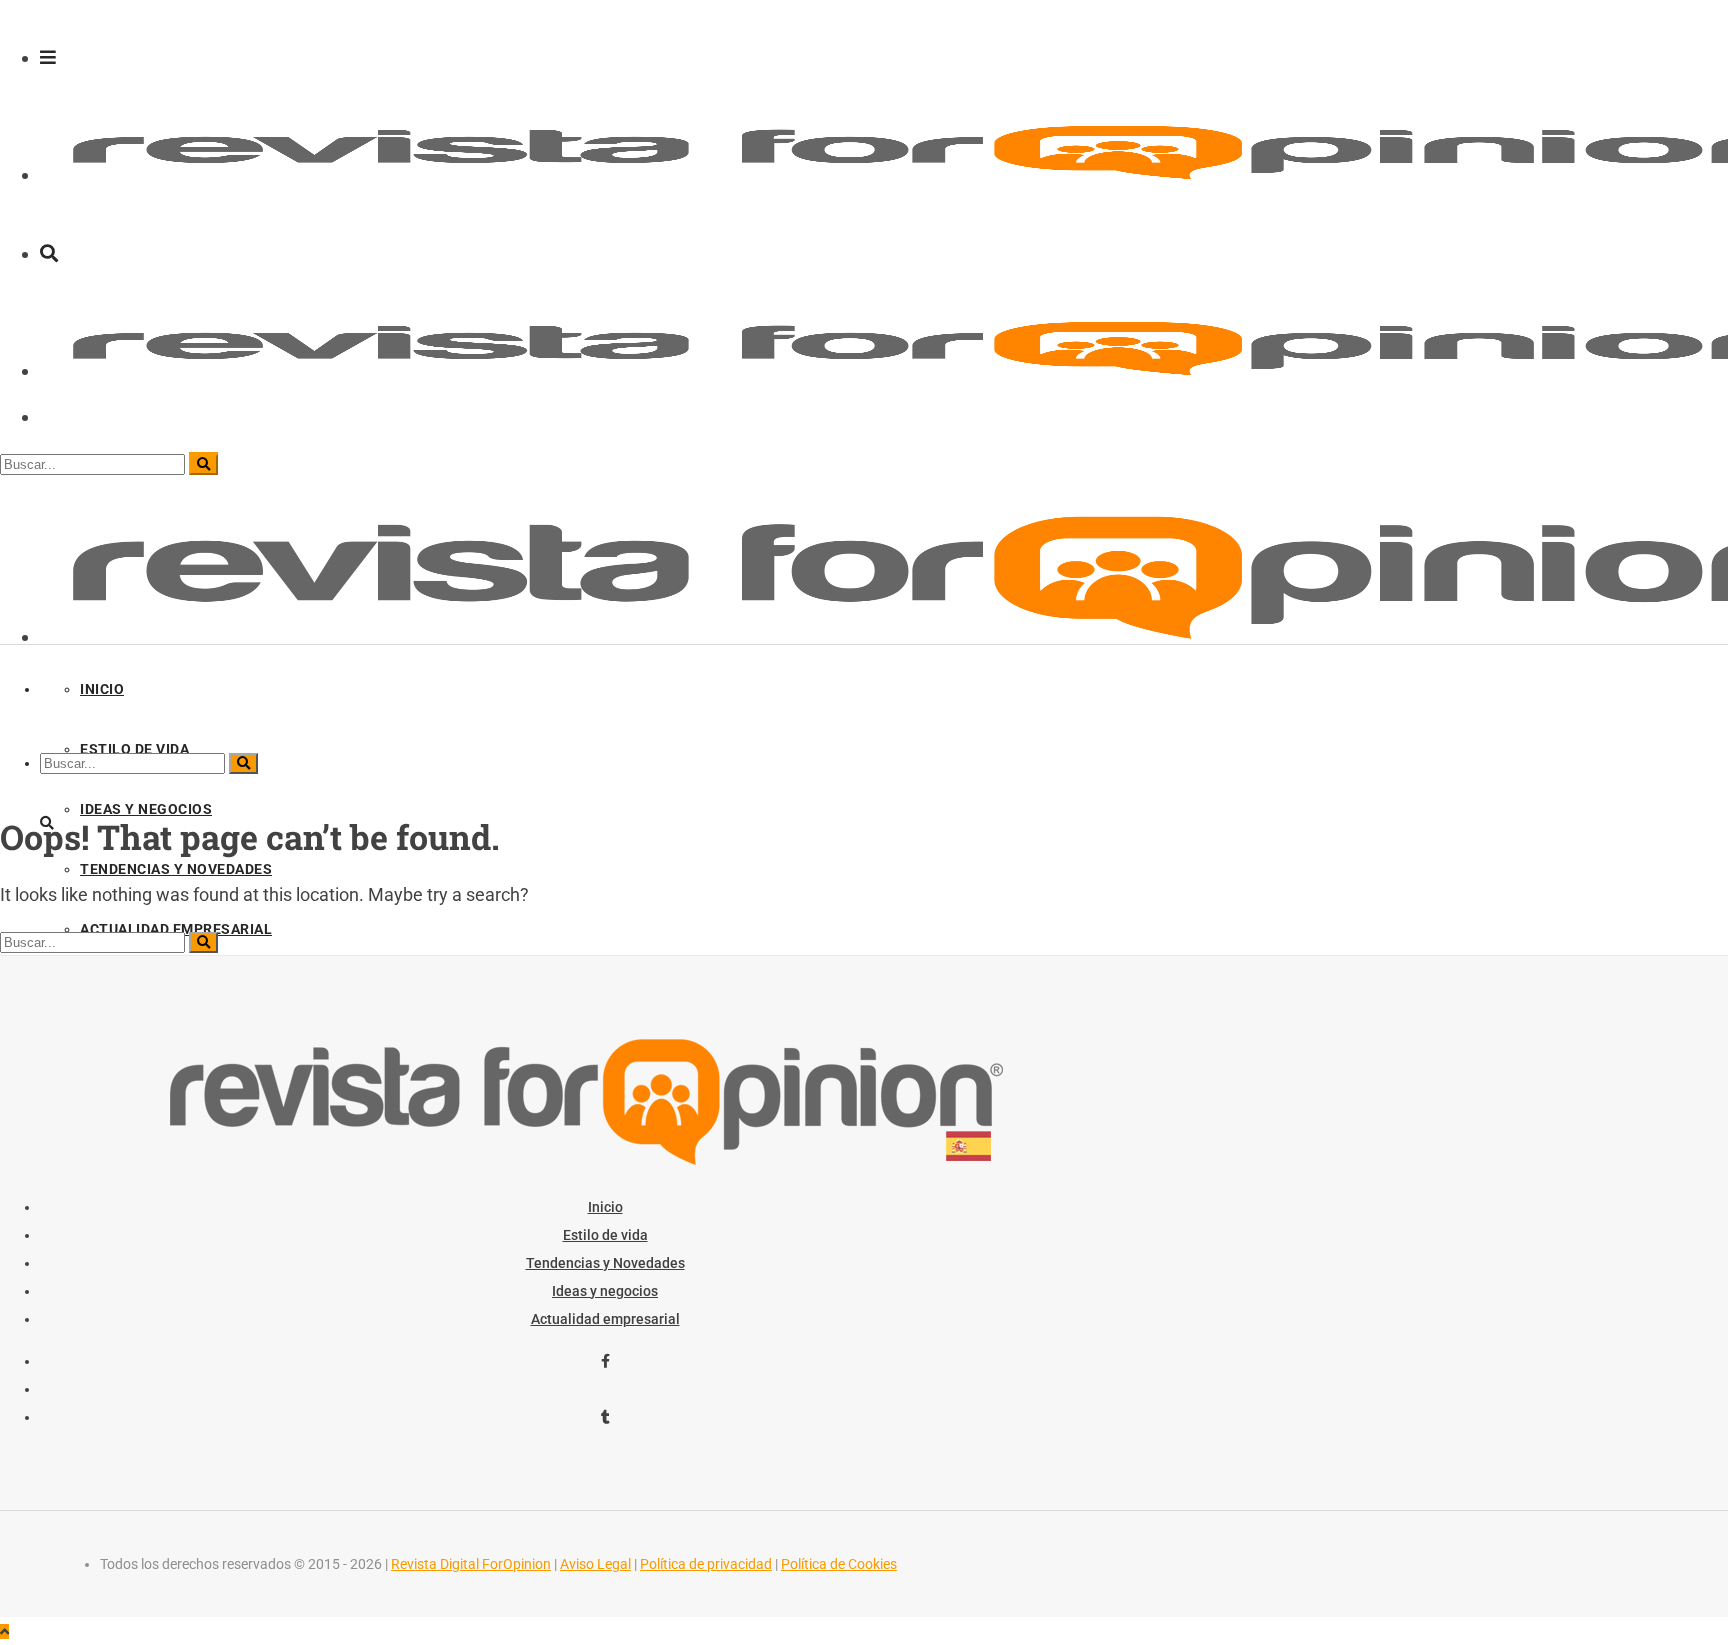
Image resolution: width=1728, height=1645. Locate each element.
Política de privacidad (706, 1564)
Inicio (605, 1207)
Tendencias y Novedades (605, 1263)
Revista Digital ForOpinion (471, 1564)
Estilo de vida (605, 1235)
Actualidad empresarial (605, 1319)
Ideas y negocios (605, 1291)
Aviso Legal (595, 1564)
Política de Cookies (839, 1564)
